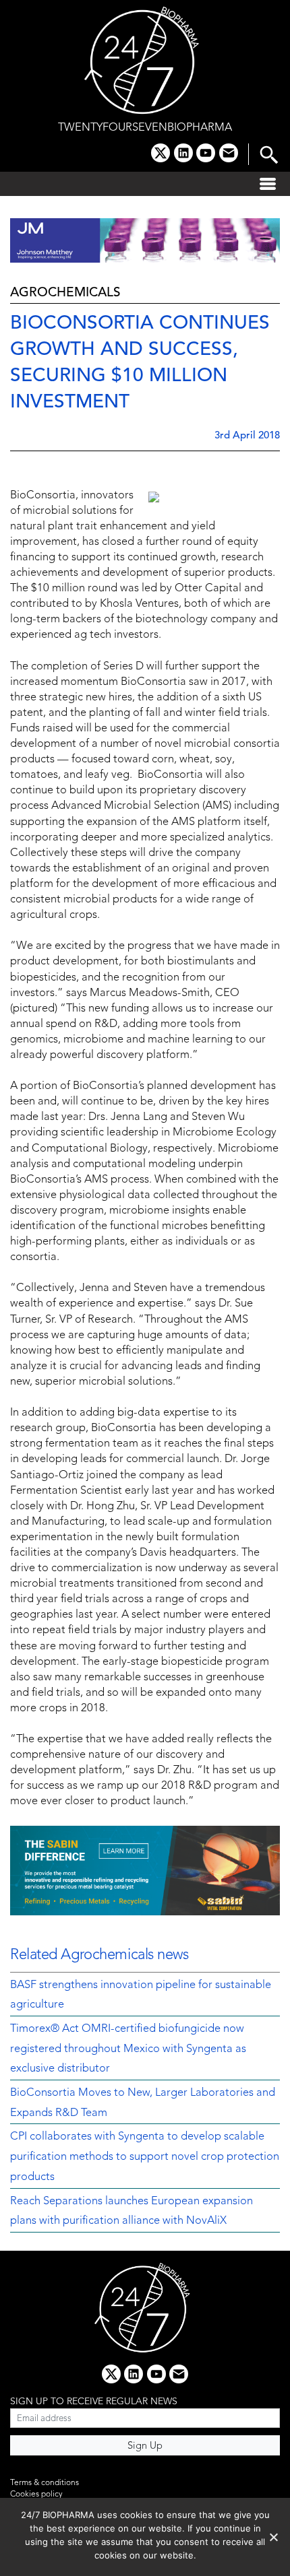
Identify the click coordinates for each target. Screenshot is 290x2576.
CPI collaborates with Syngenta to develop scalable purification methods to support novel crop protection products (145, 2157)
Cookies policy (36, 2495)
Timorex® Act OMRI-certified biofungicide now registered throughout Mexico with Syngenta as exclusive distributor (128, 2049)
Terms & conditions (45, 2483)
